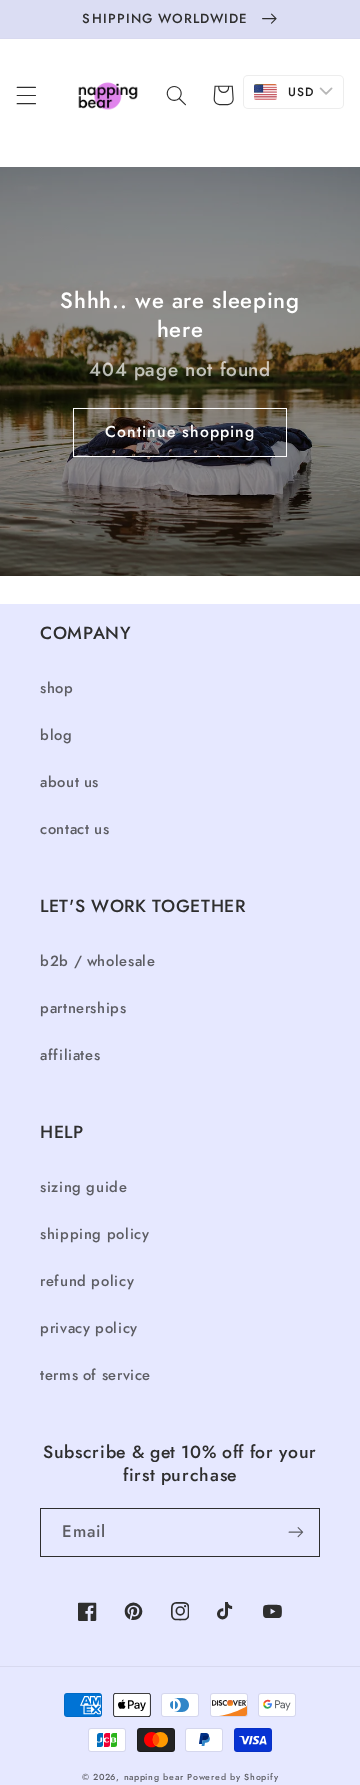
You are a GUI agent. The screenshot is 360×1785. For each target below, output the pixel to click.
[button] (26, 95)
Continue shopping (180, 431)
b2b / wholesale (97, 961)
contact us (74, 829)
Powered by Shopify (232, 1777)
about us (69, 782)
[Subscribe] (296, 1532)
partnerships (83, 1008)
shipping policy (94, 1234)
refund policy (87, 1281)
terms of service (95, 1375)
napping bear (154, 1777)
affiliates (70, 1055)
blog (56, 735)
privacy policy (89, 1328)
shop (57, 688)
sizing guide (84, 1187)
